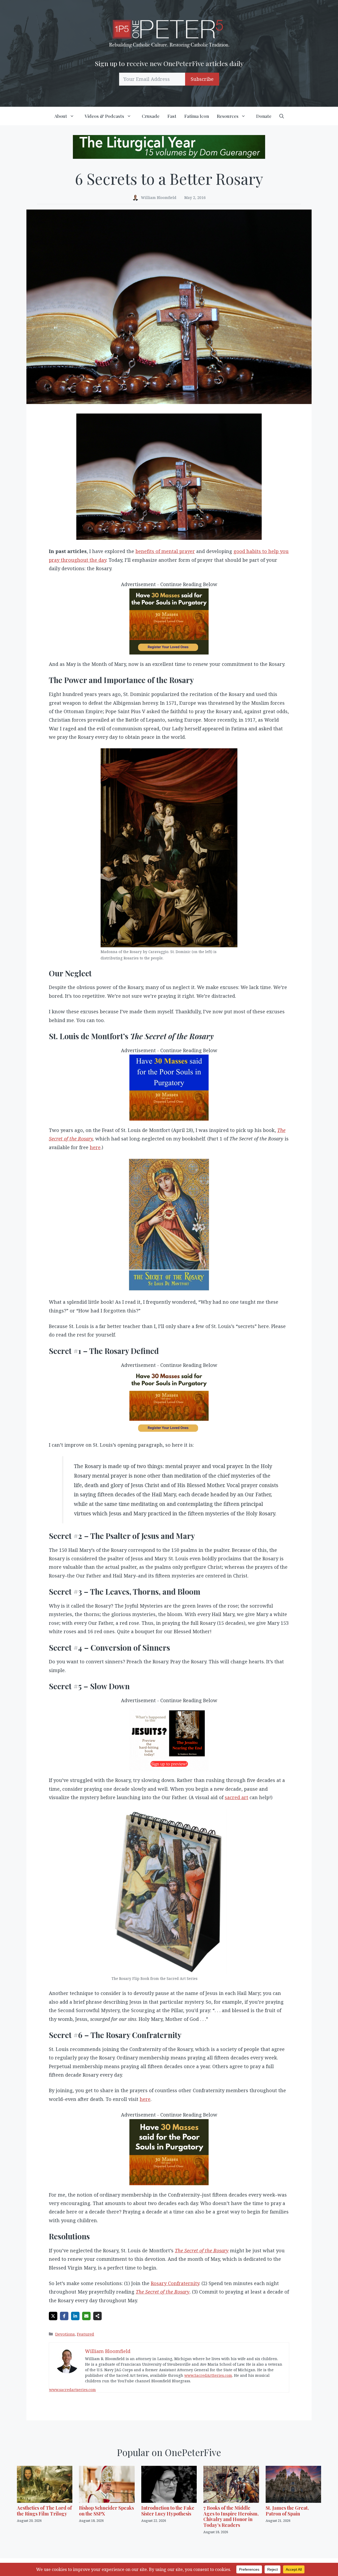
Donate (264, 116)
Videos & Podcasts (104, 116)
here (95, 1147)
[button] (282, 116)
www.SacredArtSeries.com (208, 2375)
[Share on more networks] (97, 2316)
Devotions (65, 2334)
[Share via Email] (86, 2316)
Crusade (151, 116)
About (61, 116)
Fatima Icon (197, 116)
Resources (228, 116)
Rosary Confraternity (175, 2283)
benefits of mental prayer (165, 551)
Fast (172, 116)
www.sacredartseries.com (72, 2390)
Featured (85, 2334)
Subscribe (202, 79)
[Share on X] (53, 2316)
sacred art (236, 1797)
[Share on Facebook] (64, 2316)
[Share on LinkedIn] (75, 2316)
